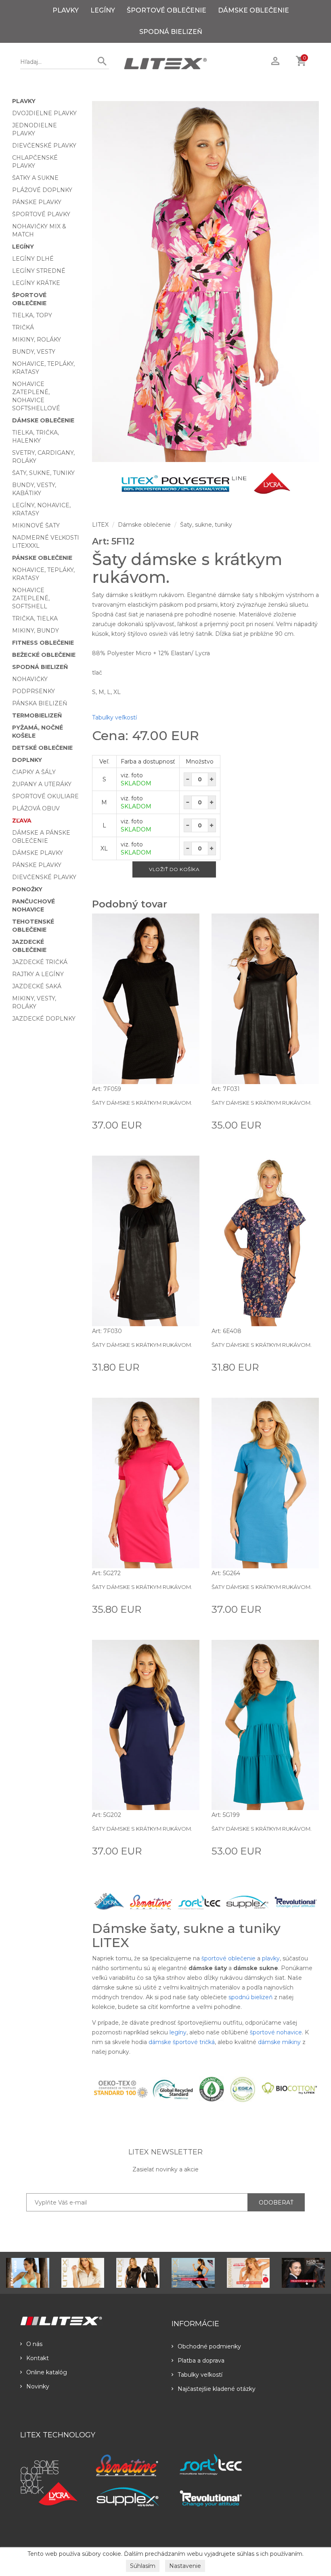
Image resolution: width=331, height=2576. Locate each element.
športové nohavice (276, 2032)
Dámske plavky (38, 853)
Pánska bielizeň (40, 703)
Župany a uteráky (42, 784)
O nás (34, 2344)
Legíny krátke (36, 283)
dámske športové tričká (182, 2042)
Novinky (38, 2386)
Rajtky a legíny (38, 974)
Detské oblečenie (42, 748)
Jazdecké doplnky (44, 1019)
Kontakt (38, 2358)
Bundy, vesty (34, 352)
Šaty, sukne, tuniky (43, 473)
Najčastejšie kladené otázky (217, 2389)
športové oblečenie (228, 1958)
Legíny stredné (39, 271)
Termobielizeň (37, 715)
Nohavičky (30, 679)
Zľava (22, 821)
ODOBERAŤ (276, 2203)
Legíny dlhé (33, 259)
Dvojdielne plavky (44, 113)
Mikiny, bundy (36, 631)
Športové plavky (41, 214)
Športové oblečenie (167, 10)
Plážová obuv (36, 808)
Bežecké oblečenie (44, 655)
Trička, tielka (35, 618)
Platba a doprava (201, 2361)
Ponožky (27, 889)
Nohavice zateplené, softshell (31, 598)
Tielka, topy (32, 315)
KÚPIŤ (190, 1124)
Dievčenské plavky (44, 146)
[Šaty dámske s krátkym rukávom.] (206, 282)
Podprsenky (34, 691)
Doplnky (27, 760)
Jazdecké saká (37, 986)
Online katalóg (47, 2372)
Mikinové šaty (36, 525)
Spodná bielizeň (171, 32)
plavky (271, 1958)
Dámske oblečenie (253, 10)
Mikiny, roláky (37, 340)
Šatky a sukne (35, 178)
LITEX (100, 525)
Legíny (103, 10)
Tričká (23, 327)
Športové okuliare (45, 796)
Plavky (66, 10)
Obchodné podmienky (209, 2346)
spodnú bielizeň (250, 1997)
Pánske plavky (37, 202)
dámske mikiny (279, 2042)
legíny (178, 2032)
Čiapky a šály (34, 772)
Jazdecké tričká (40, 962)
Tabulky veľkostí (114, 717)
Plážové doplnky (42, 190)
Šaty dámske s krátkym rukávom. (142, 1103)
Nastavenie (185, 2566)
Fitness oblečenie (43, 643)
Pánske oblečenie (42, 558)
